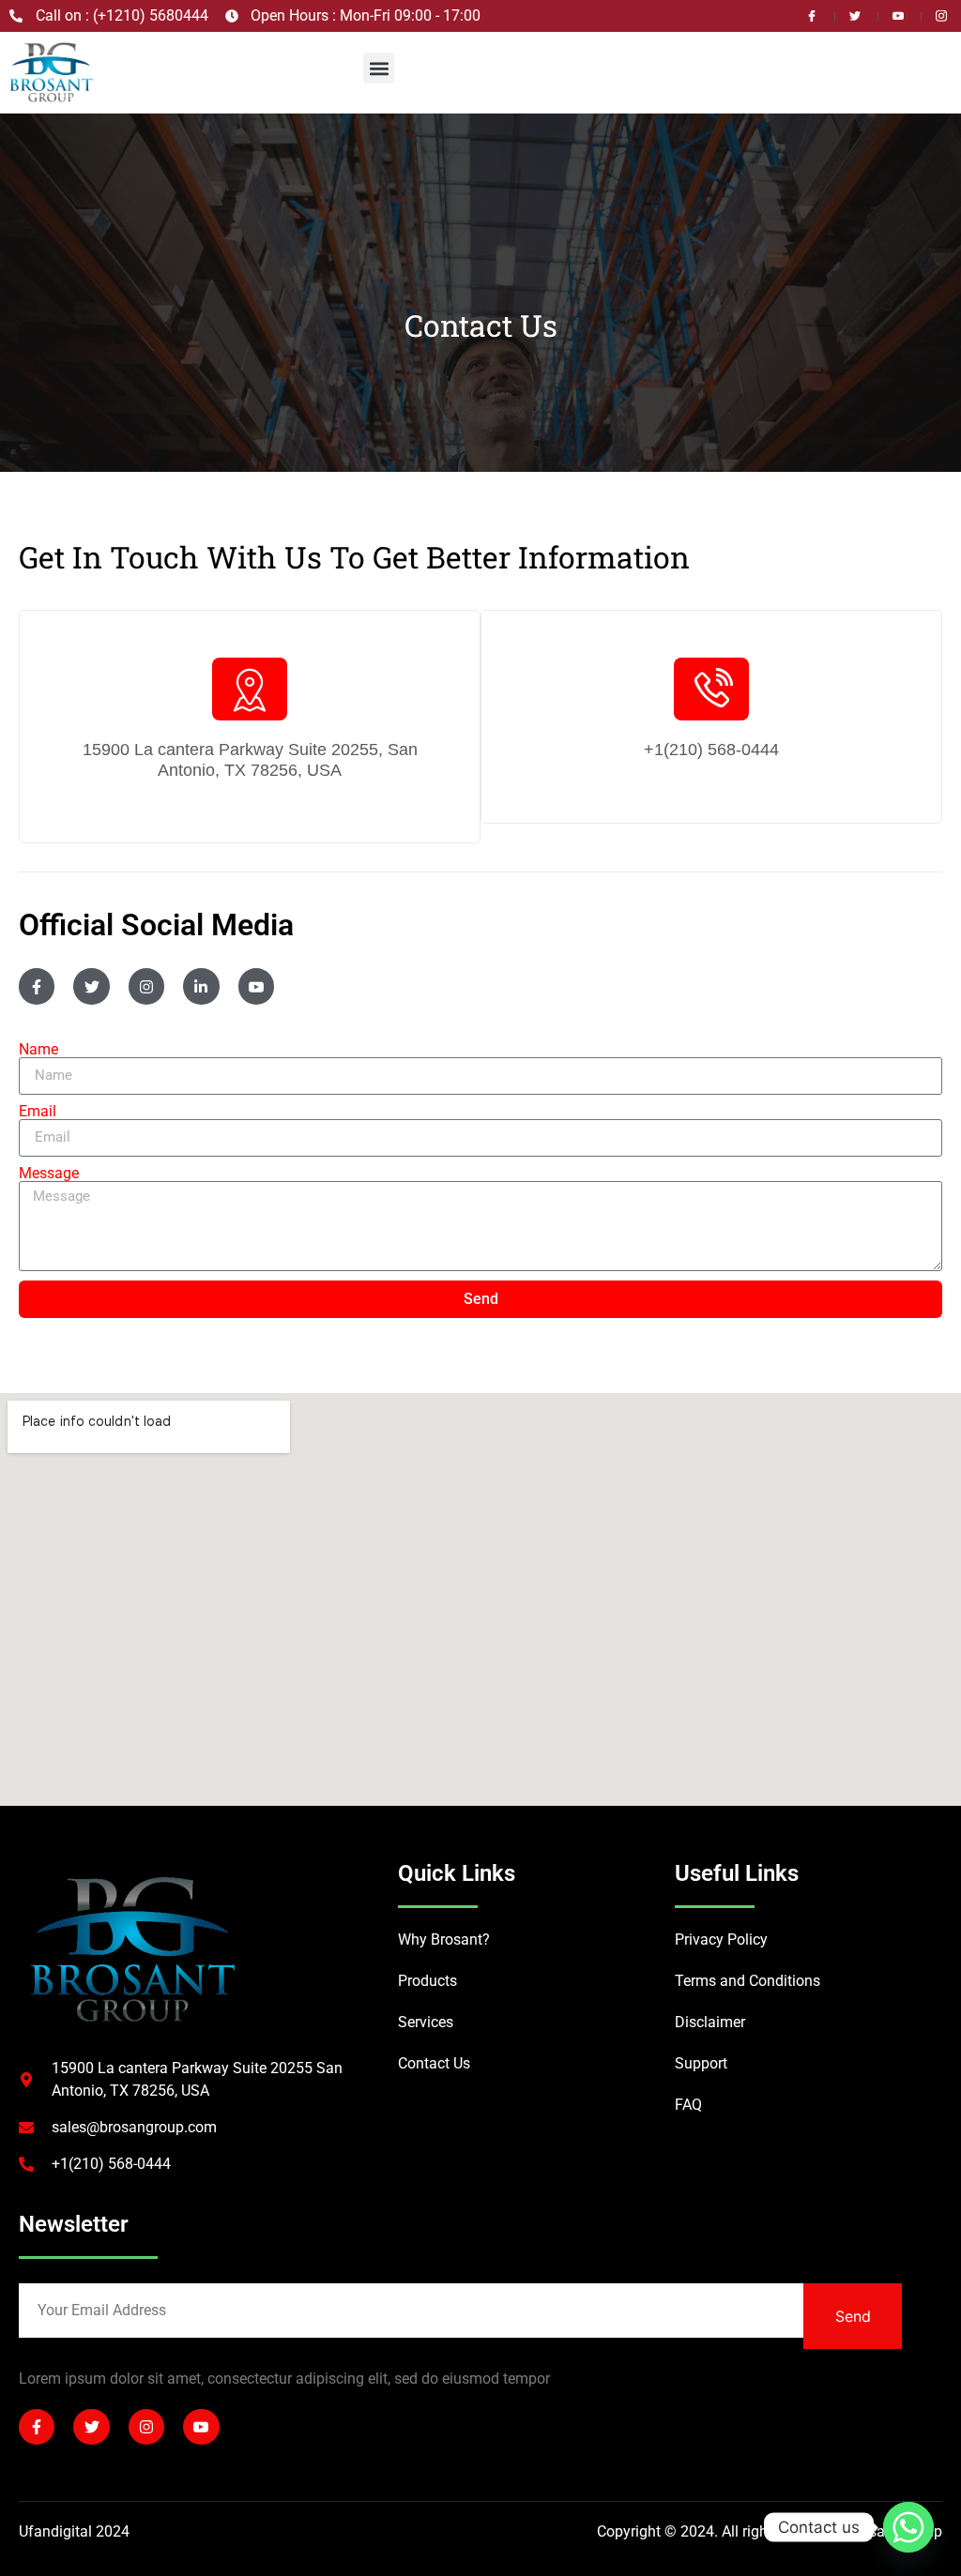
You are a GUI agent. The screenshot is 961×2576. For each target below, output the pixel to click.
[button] (379, 68)
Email (38, 1112)
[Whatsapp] (908, 2527)
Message (49, 1174)
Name (38, 1050)
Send (853, 2316)
